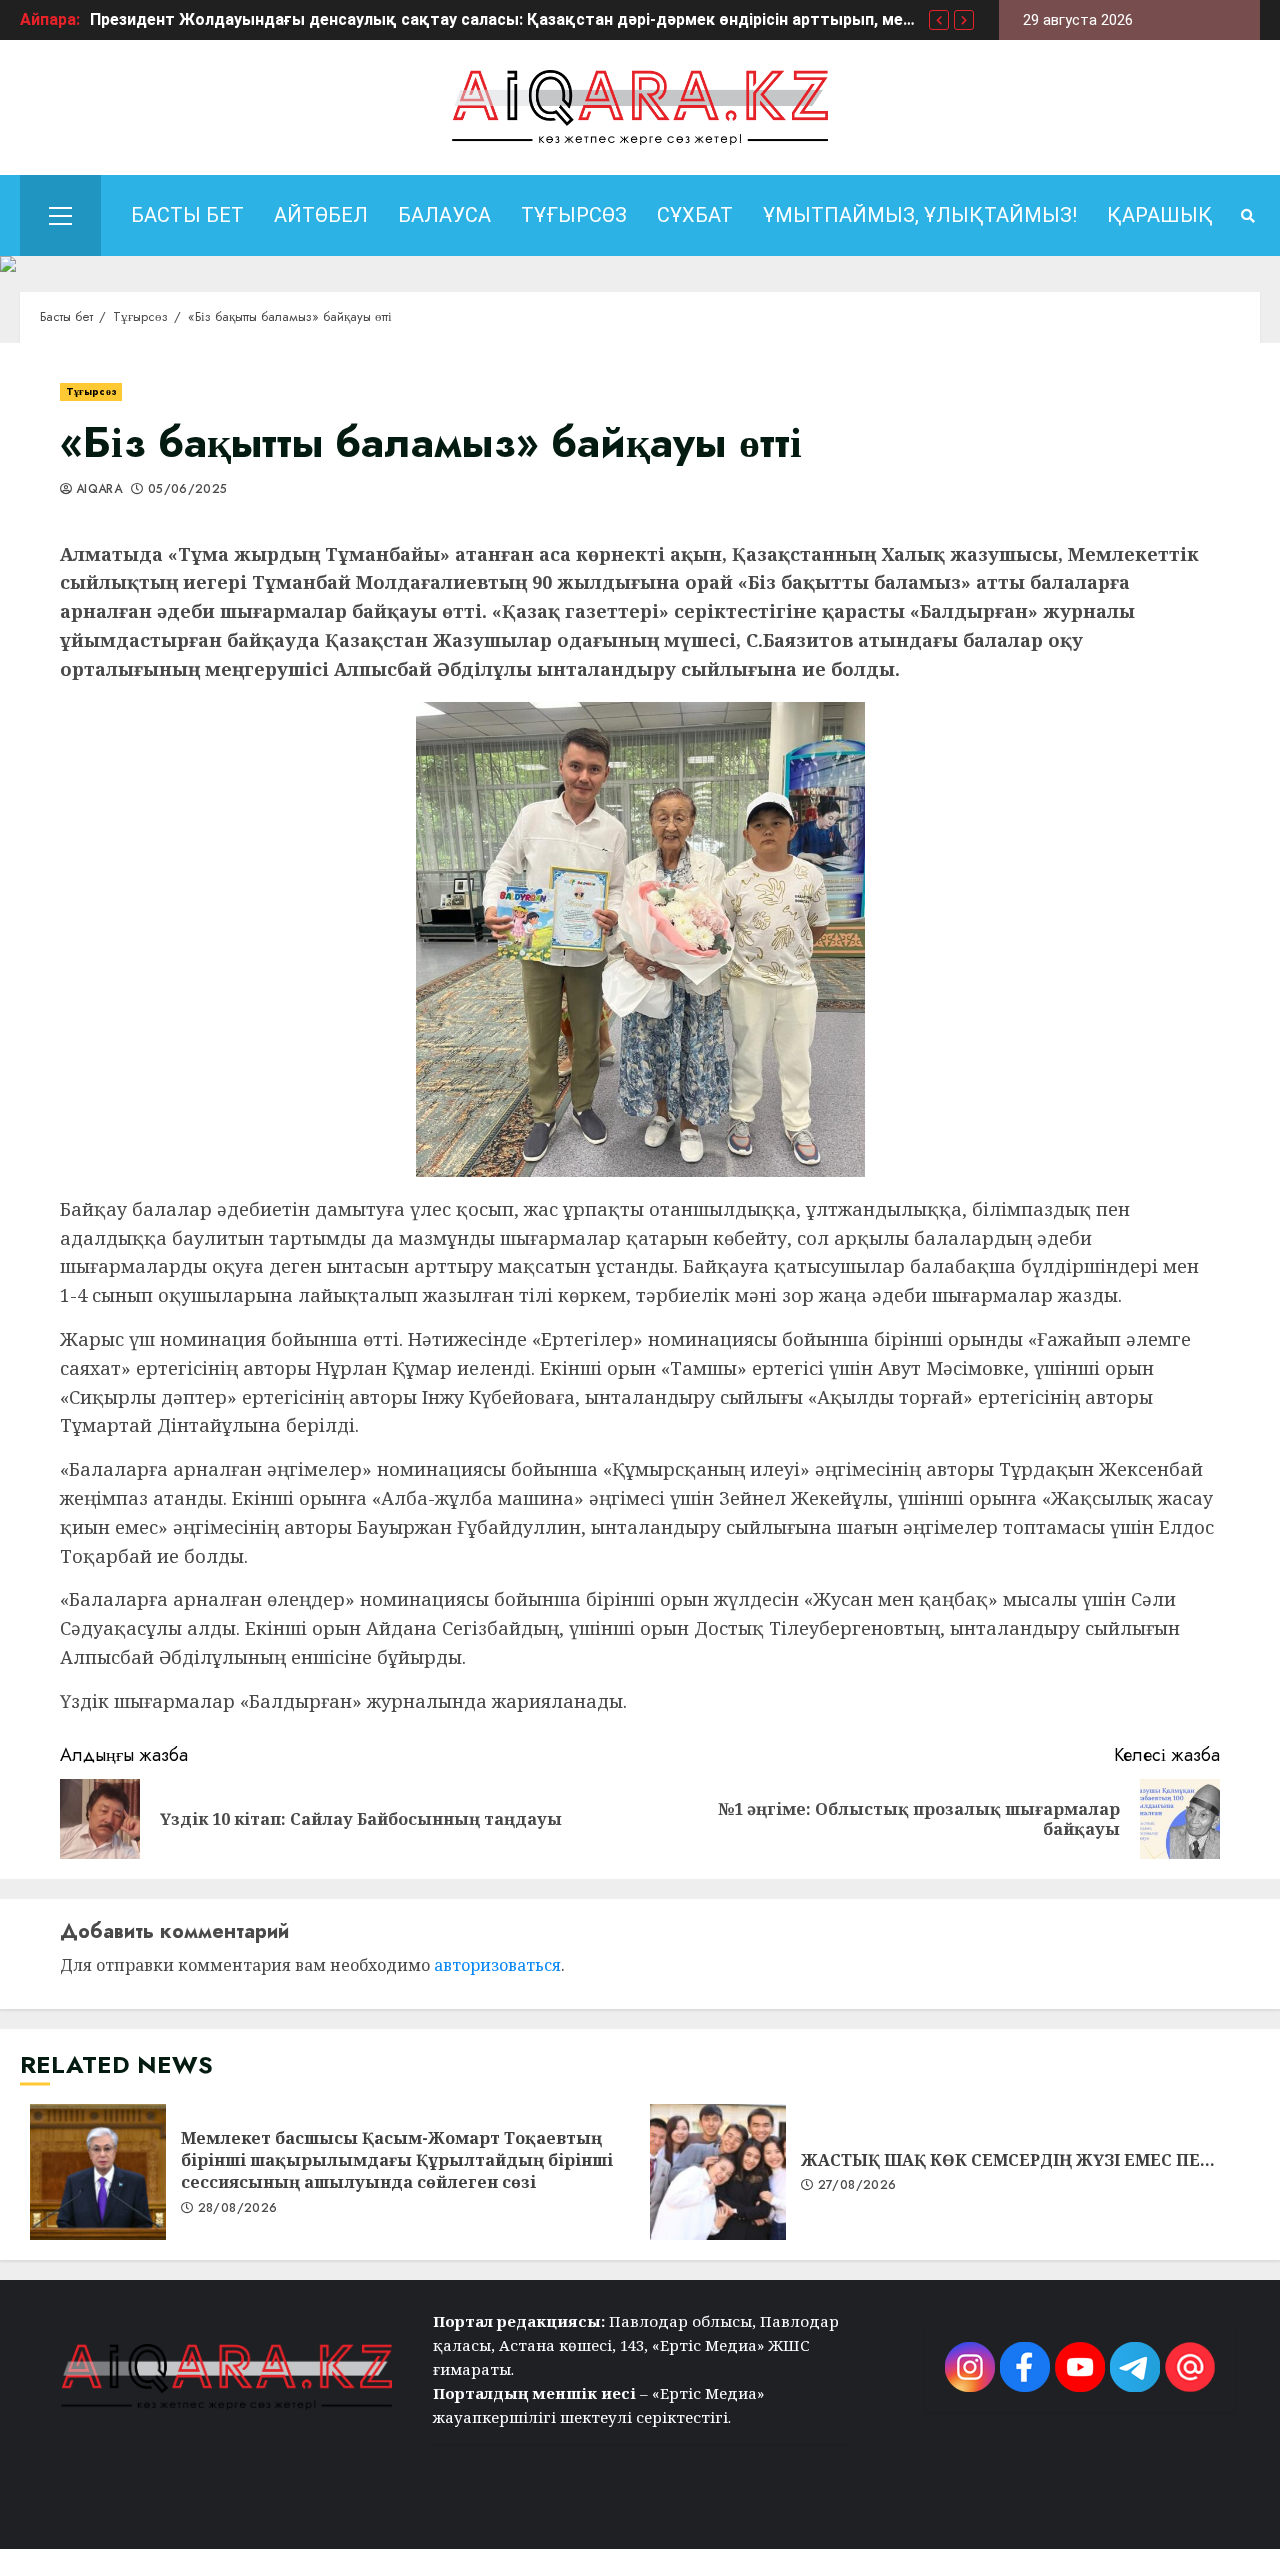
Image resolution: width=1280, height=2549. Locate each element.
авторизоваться (497, 1965)
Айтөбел (321, 215)
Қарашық (1160, 215)
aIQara (99, 490)
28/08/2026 (238, 2209)
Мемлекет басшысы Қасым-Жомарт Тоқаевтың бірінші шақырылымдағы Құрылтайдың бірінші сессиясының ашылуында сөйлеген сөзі (98, 2172)
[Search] (1247, 216)
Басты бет (187, 215)
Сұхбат (695, 215)
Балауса (444, 215)
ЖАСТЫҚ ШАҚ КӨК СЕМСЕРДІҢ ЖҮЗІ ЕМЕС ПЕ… (718, 2172)
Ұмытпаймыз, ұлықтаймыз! (920, 215)
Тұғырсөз (574, 215)
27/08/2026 (857, 2186)
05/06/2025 (188, 490)
